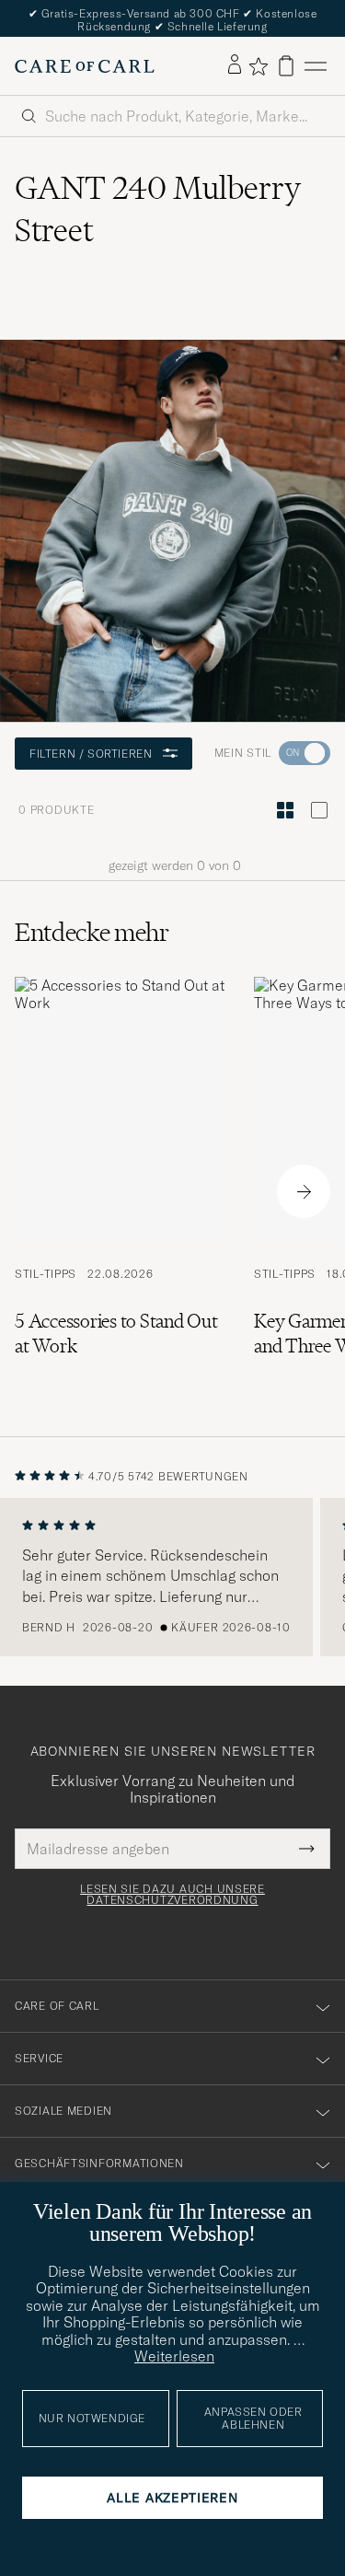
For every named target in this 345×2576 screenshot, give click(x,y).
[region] (172, 1577)
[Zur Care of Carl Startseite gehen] (85, 66)
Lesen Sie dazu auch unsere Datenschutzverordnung (172, 1895)
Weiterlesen (174, 2356)
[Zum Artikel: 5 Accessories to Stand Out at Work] (120, 1192)
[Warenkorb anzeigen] (286, 66)
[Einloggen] (235, 65)
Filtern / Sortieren (91, 754)
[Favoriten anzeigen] (258, 66)
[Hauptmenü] (316, 66)
